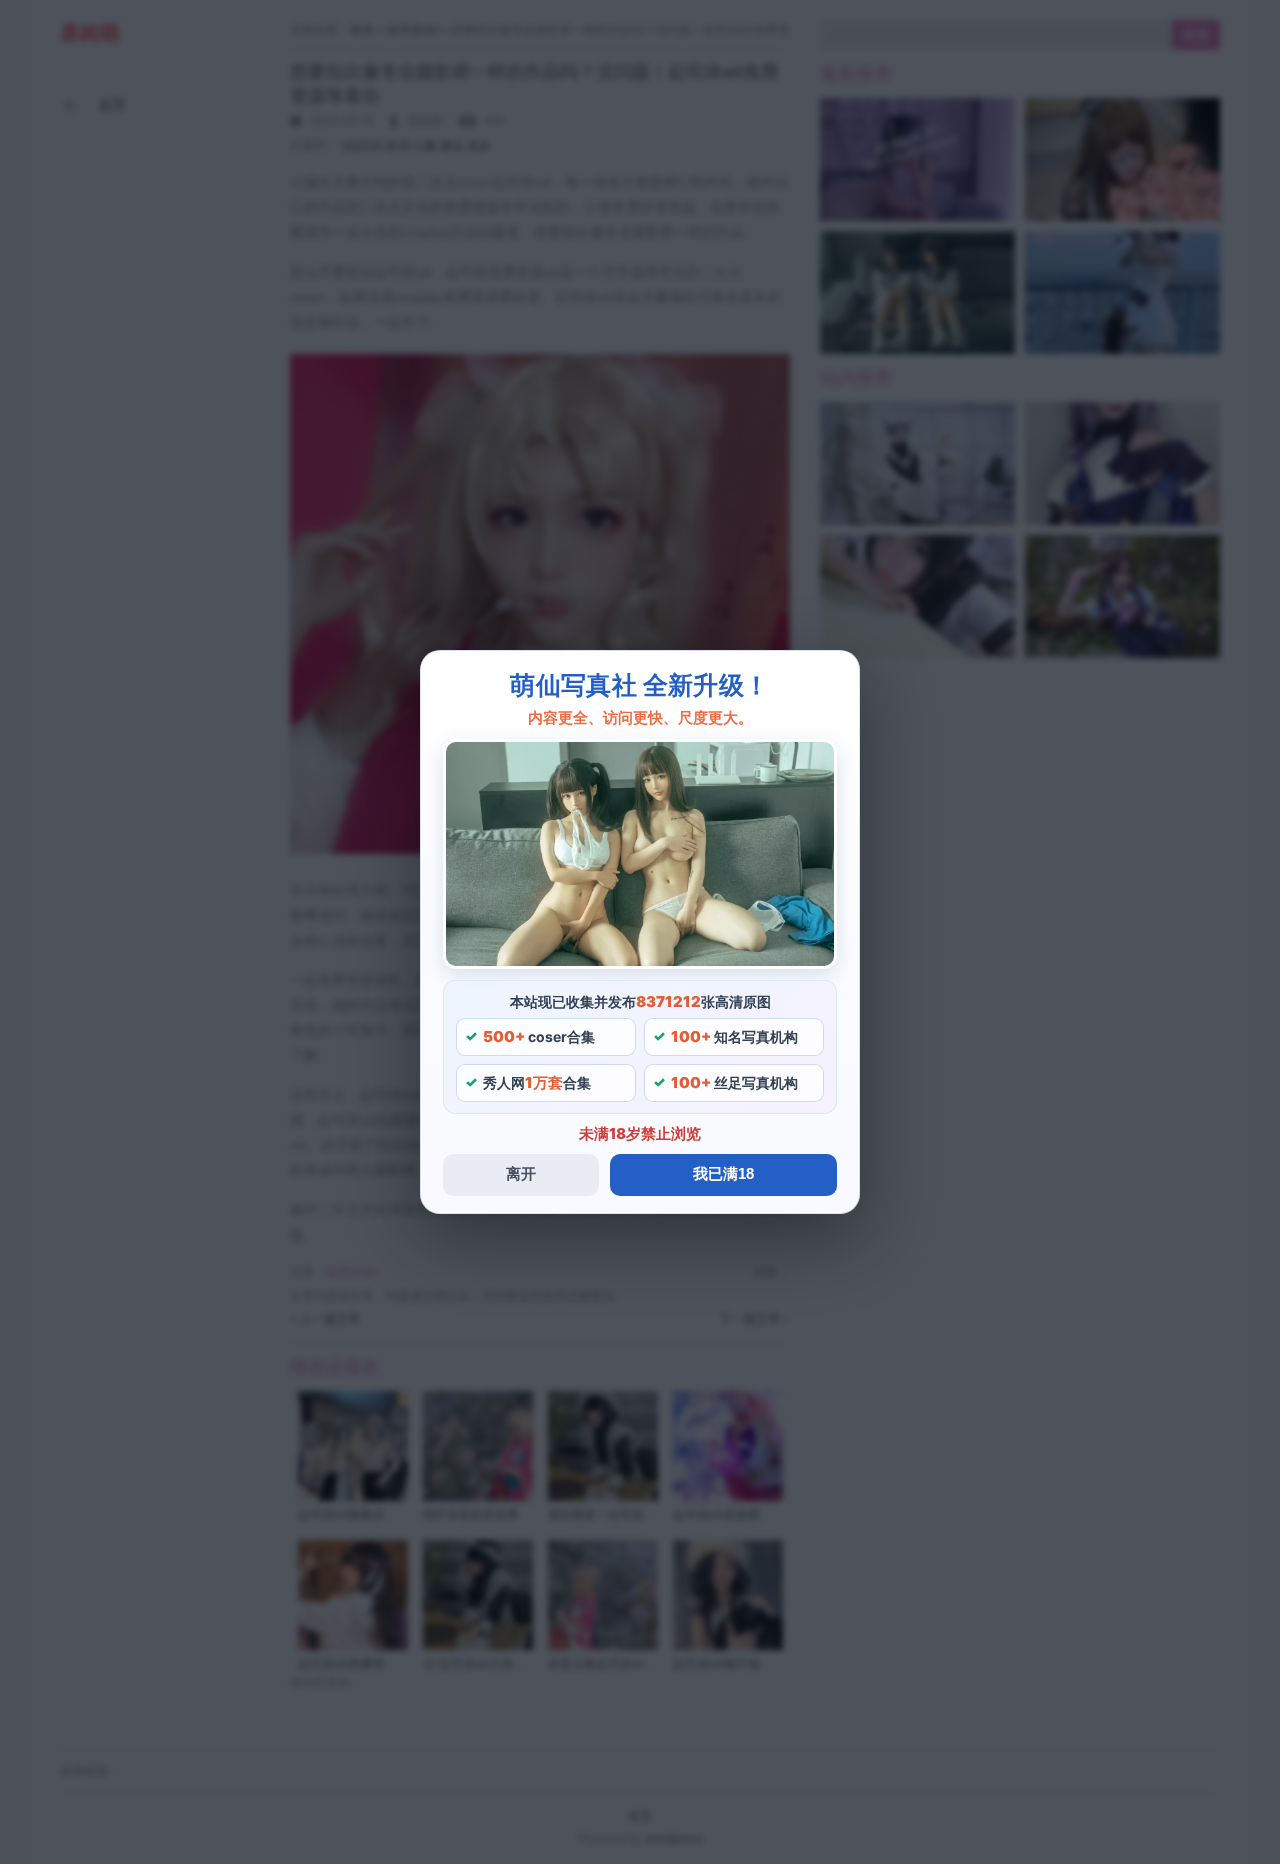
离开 (521, 1173)
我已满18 (723, 1173)
